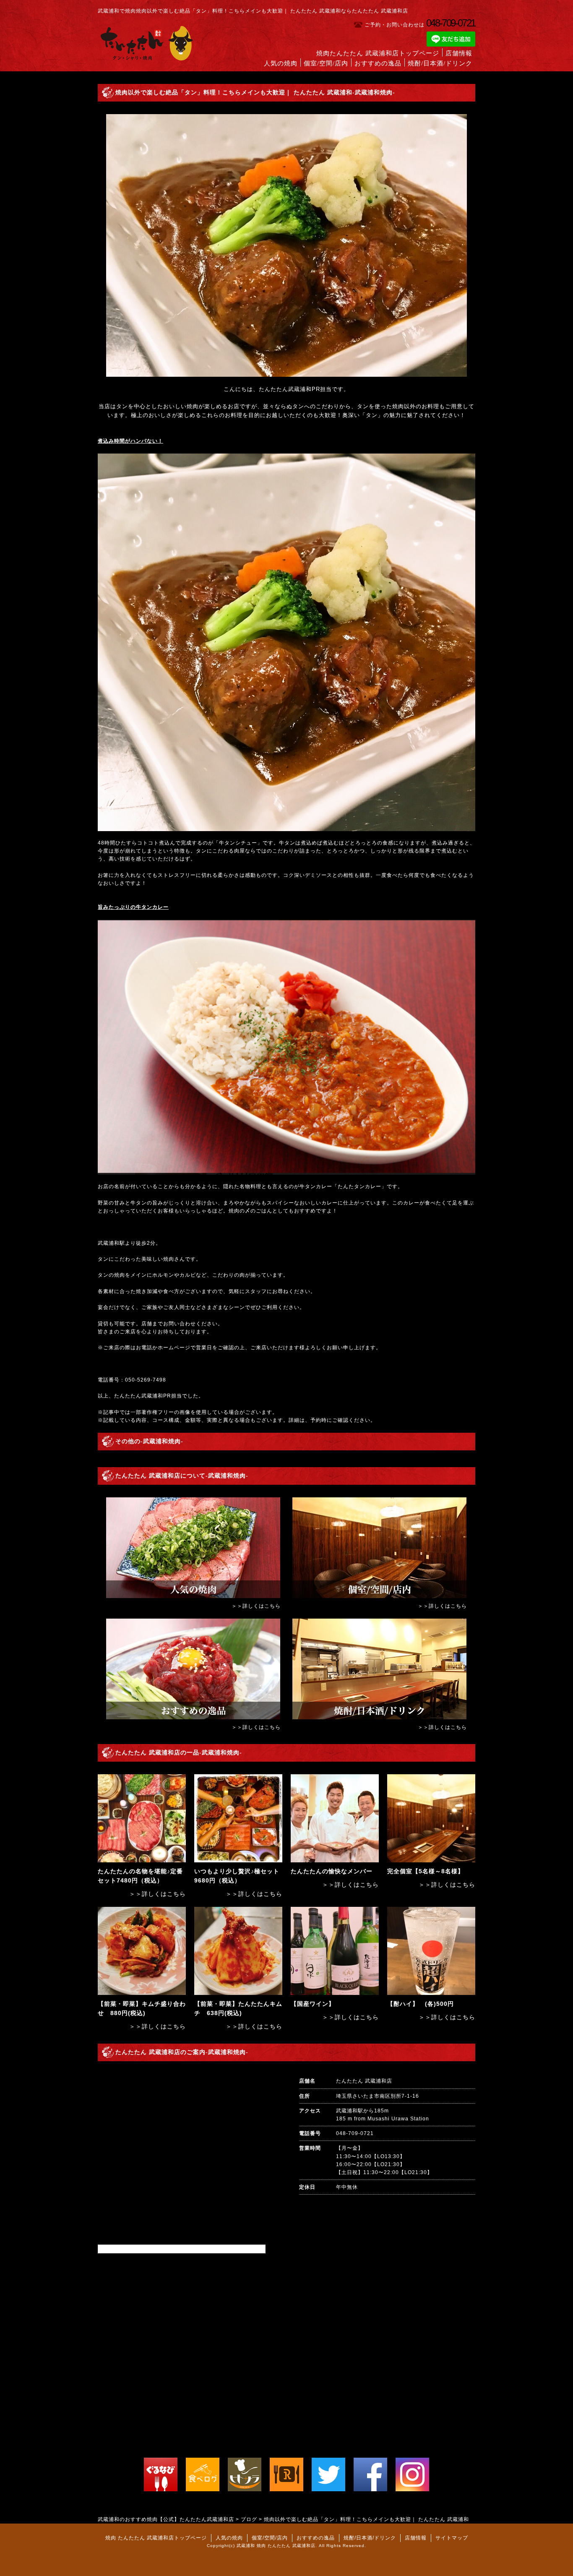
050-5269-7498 (146, 1380)
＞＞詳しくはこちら (256, 1606)
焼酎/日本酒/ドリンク (440, 63)
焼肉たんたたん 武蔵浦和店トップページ (378, 53)
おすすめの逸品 (378, 63)
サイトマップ (452, 2538)
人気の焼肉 (281, 63)
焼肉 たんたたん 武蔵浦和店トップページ (156, 2538)
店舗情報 (459, 53)
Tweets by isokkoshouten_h (135, 2249)
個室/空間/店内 (326, 63)
